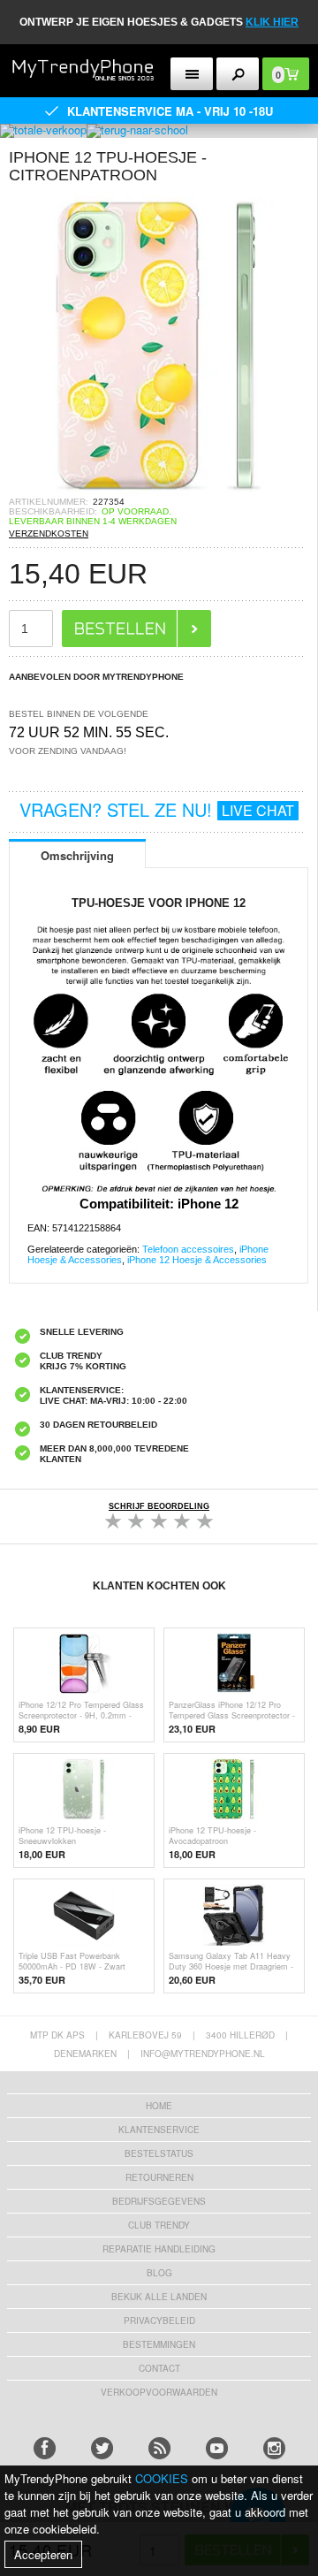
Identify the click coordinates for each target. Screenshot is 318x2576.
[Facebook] (45, 2448)
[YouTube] (217, 2448)
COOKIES (162, 2478)
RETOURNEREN (159, 2177)
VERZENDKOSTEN (49, 533)
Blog (159, 2273)
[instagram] (274, 2448)
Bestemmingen (159, 2344)
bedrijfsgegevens (159, 2201)
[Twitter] (102, 2448)
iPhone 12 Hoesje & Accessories (197, 1260)
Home (159, 2106)
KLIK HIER (272, 22)
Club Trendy (159, 2225)
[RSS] (159, 2448)
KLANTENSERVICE (159, 2130)
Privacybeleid (159, 2321)
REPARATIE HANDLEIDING (159, 2249)
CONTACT (159, 2368)
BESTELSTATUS (159, 2153)
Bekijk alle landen (159, 2297)
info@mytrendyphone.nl (203, 2054)
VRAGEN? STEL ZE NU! (157, 809)
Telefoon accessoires (188, 1249)
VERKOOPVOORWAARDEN (159, 2392)
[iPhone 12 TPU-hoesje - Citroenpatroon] (159, 491)
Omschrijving (77, 855)
